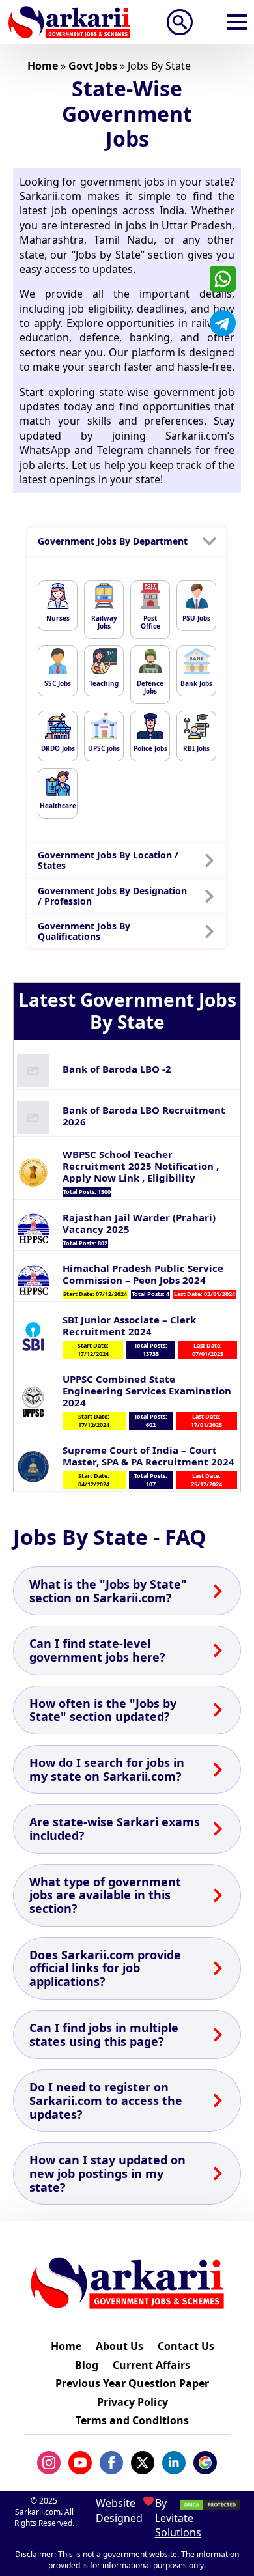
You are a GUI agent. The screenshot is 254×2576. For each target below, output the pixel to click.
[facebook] (111, 2463)
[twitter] (143, 2463)
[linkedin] (174, 2463)
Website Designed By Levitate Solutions (127, 2518)
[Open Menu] (237, 22)
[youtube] (80, 2463)
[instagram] (49, 2463)
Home (43, 66)
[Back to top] (227, 2537)
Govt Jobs (93, 66)
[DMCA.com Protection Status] (210, 2503)
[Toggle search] (180, 22)
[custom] (223, 279)
